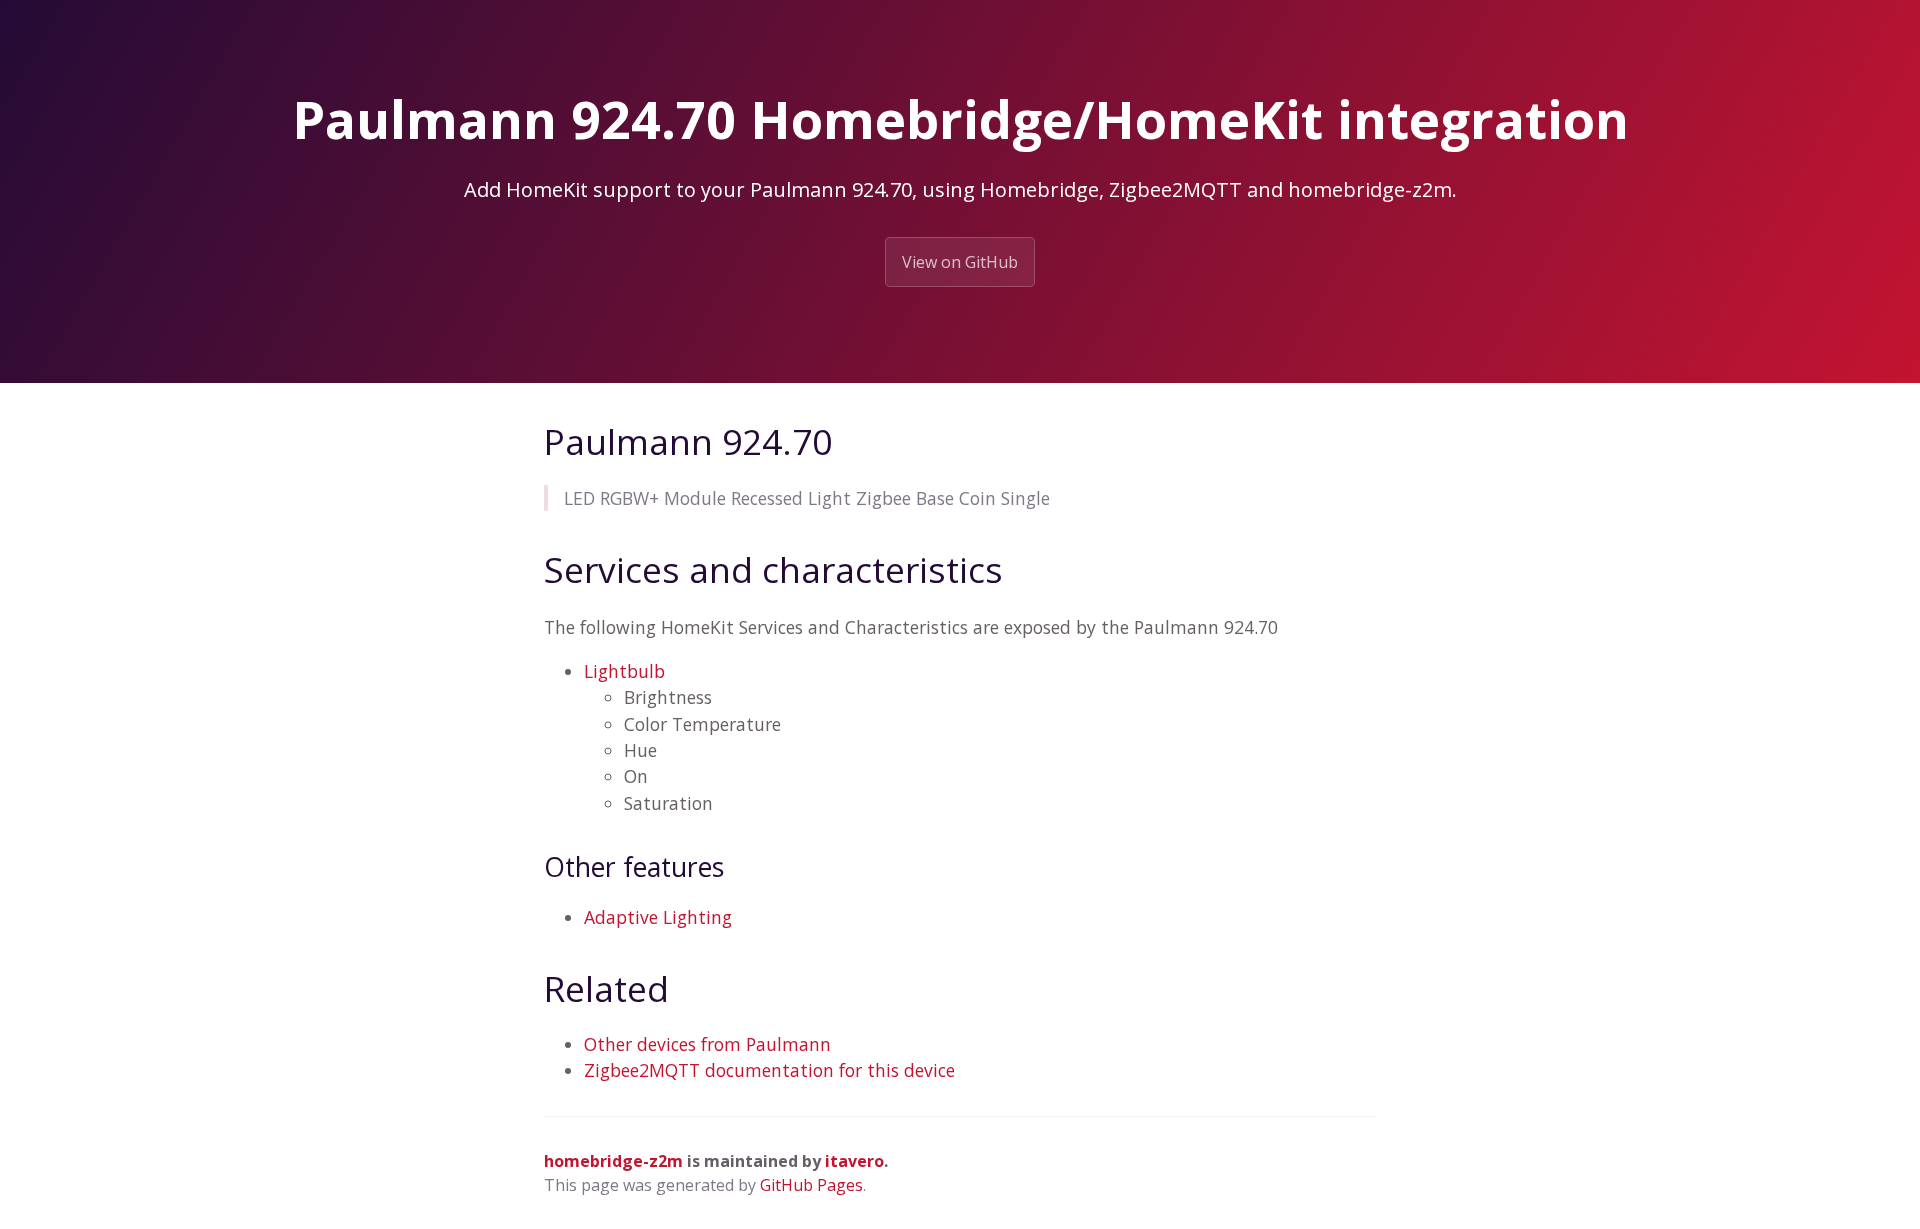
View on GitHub (960, 262)
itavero (854, 1161)
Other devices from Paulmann (707, 1044)
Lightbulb (624, 671)
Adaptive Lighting (658, 917)
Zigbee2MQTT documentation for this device (769, 1070)
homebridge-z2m (613, 1161)
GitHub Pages (811, 1185)
